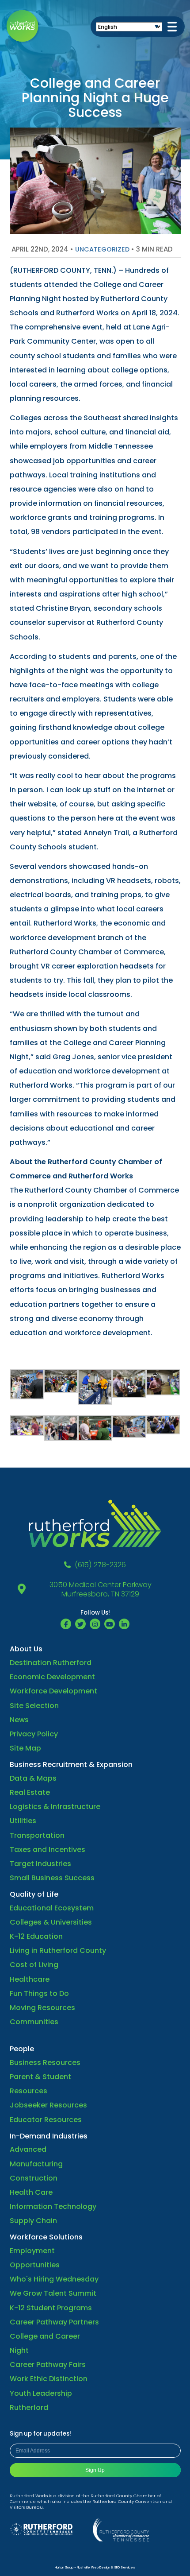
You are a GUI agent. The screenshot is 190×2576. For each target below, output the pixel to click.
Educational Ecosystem (52, 1908)
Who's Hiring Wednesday (54, 2279)
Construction (34, 2178)
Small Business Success (52, 1878)
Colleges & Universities (51, 1922)
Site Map (25, 1748)
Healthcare (30, 1979)
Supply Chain (33, 2221)
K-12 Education (36, 1936)
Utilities (23, 1821)
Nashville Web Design (93, 2567)
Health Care (31, 2192)
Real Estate (30, 1792)
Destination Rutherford (51, 1663)
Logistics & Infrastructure (55, 1807)
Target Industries (40, 1864)
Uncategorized (102, 249)
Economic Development (52, 1677)
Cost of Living (34, 1965)
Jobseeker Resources (48, 2105)
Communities (34, 2022)
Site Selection (34, 1706)
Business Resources (45, 2063)
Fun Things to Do (39, 1993)
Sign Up (95, 2470)
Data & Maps (33, 1778)
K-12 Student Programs (51, 2308)
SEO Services (125, 2567)
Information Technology (53, 2206)
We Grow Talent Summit (53, 2293)
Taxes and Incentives (47, 1850)
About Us (26, 1649)
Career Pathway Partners (54, 2322)
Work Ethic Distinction (49, 2379)
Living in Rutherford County (58, 1950)
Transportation (37, 1835)
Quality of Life (34, 1894)
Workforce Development (53, 1691)
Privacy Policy (34, 1734)
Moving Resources (42, 2008)
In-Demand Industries (49, 2136)
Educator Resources (46, 2120)
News (19, 1720)
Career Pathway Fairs (48, 2365)
